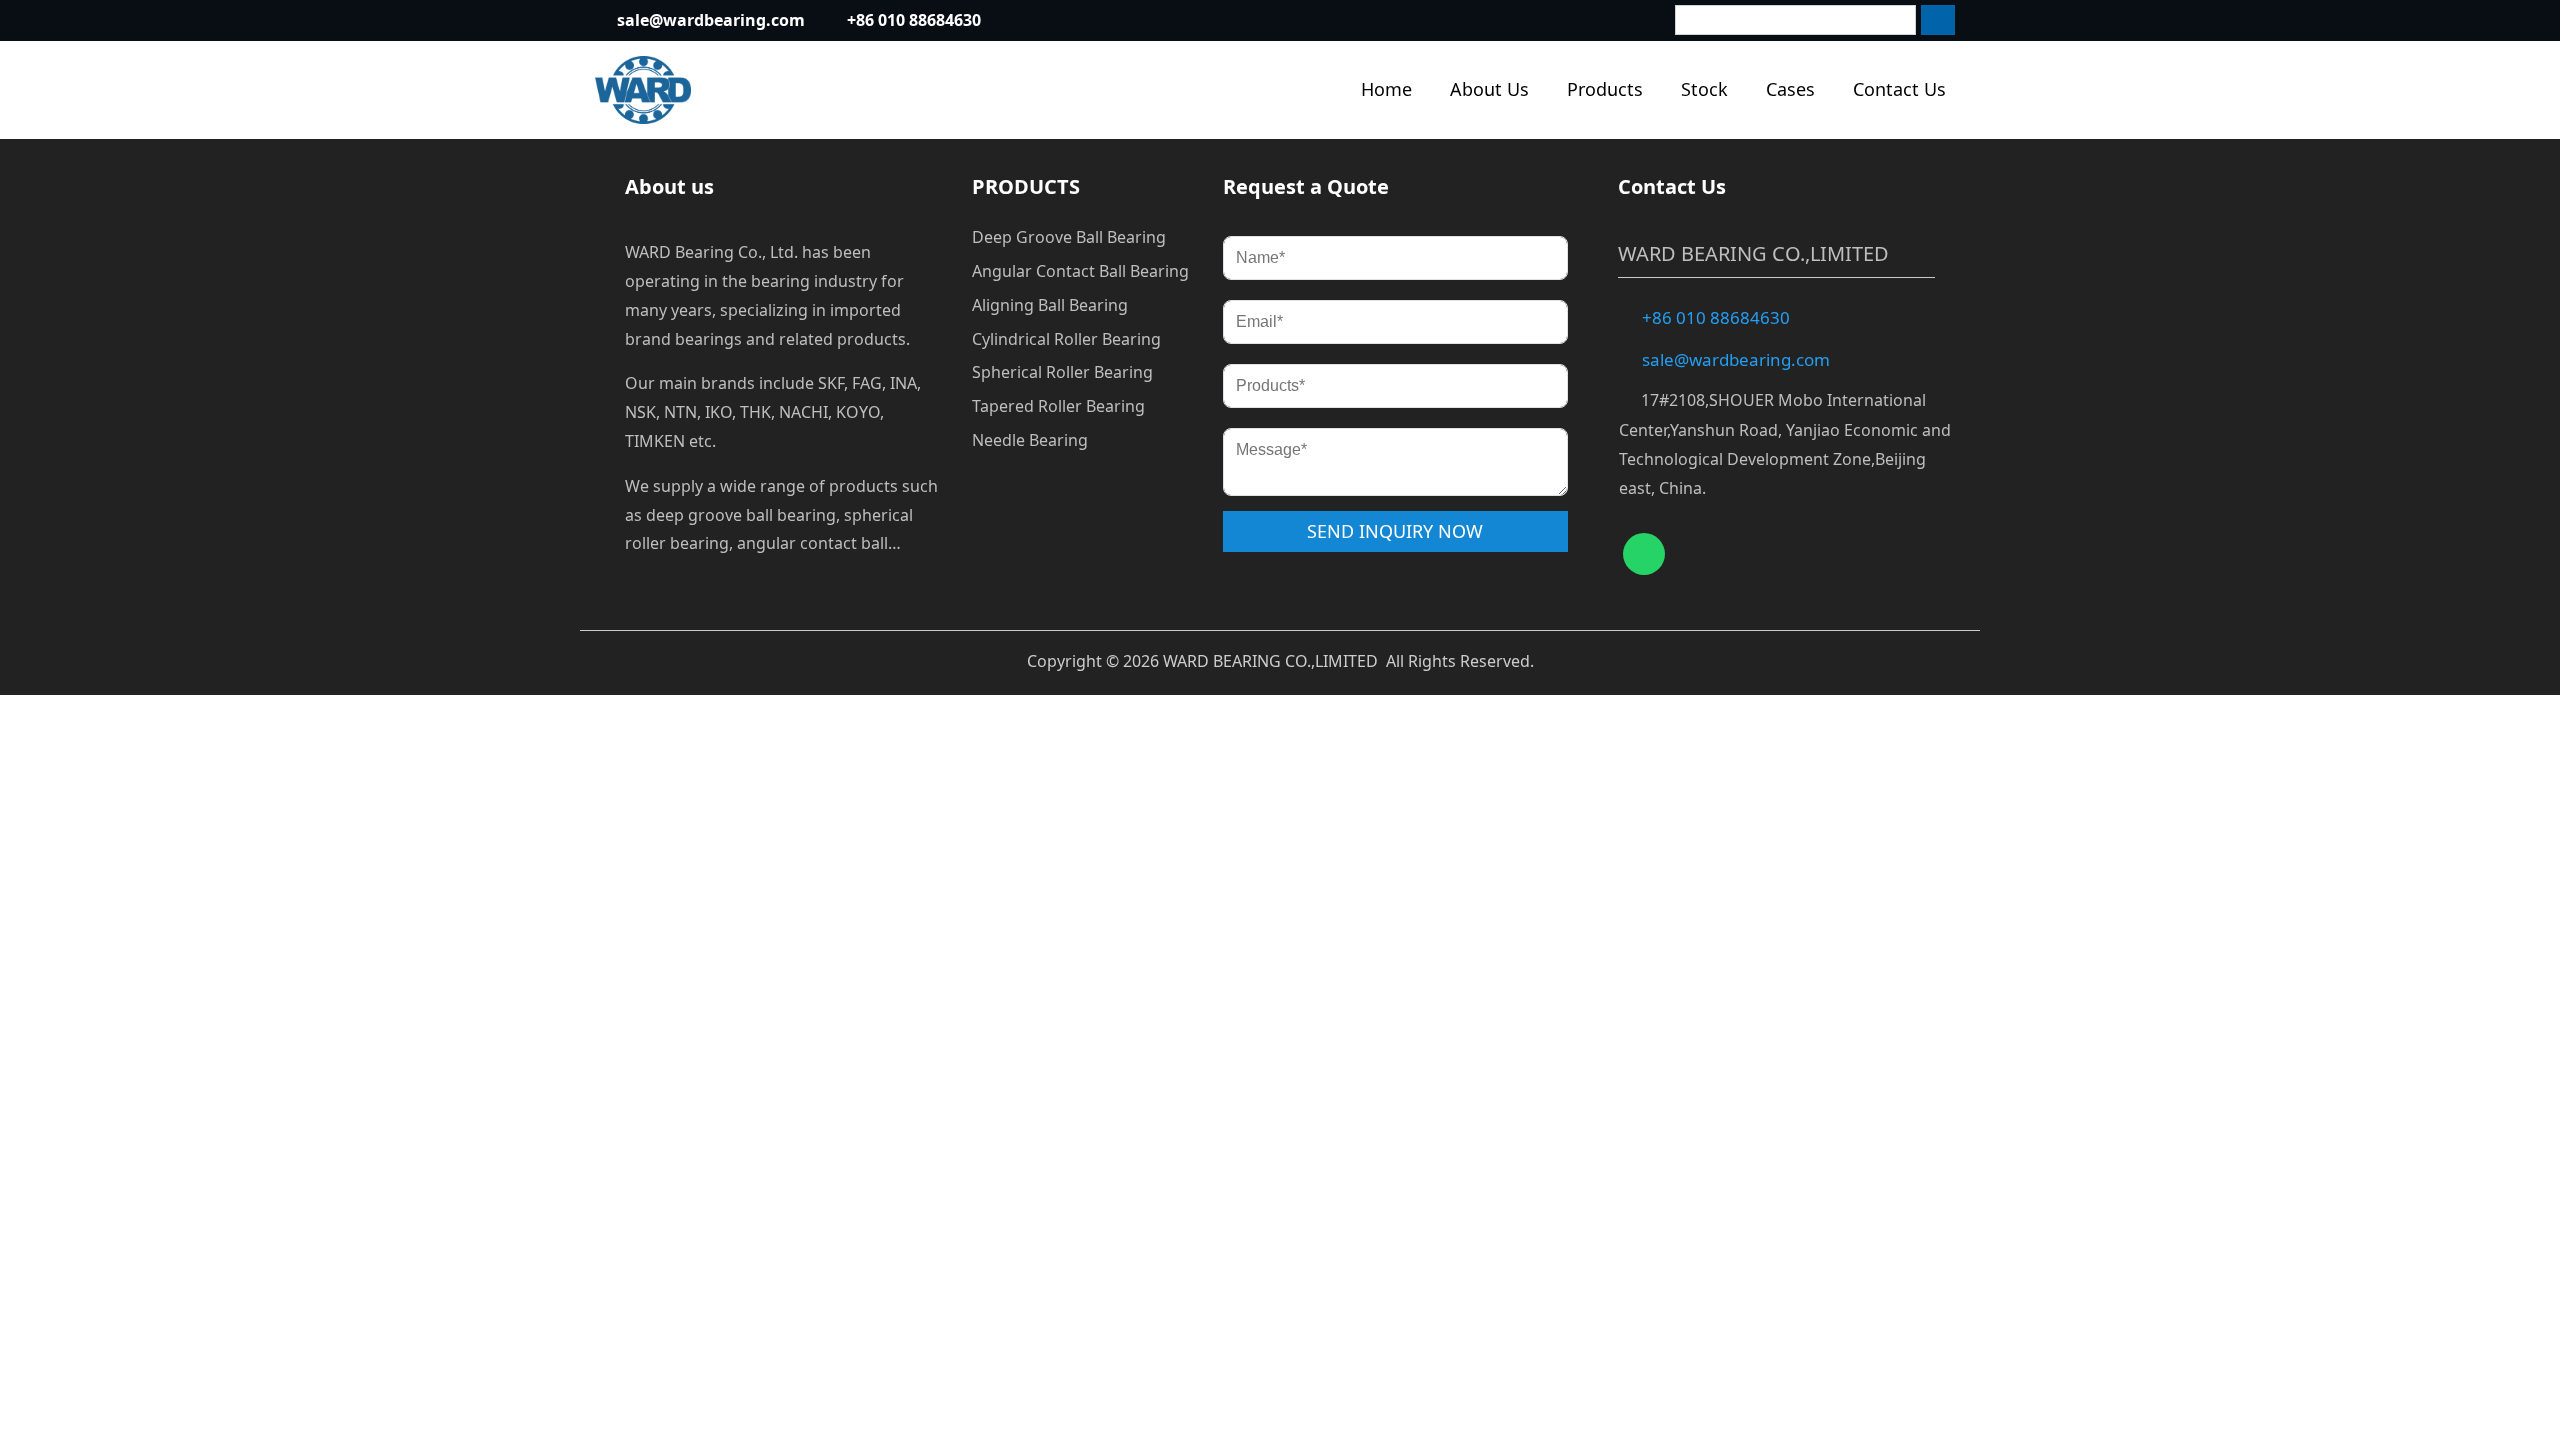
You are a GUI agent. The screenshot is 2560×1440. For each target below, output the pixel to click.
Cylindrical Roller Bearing (1066, 339)
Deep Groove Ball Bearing (1069, 237)
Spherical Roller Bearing (1062, 372)
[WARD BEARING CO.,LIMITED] (643, 90)
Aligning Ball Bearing (1050, 305)
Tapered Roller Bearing (1058, 406)
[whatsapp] (1644, 554)
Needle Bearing (1030, 440)
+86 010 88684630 (914, 20)
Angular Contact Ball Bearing (1080, 271)
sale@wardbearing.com (711, 20)
